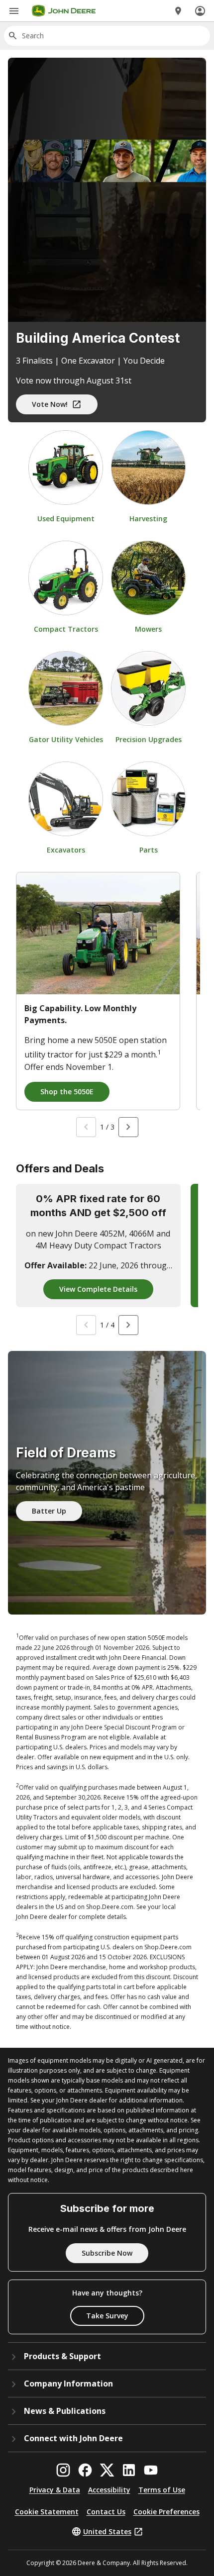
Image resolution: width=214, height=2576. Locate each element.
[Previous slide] (86, 1127)
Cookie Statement (47, 2512)
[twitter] (107, 2470)
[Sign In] (200, 11)
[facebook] (85, 2470)
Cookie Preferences (166, 2512)
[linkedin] (129, 2470)
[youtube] (151, 2470)
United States (107, 2531)
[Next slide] (128, 1127)
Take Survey (107, 2316)
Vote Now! (50, 404)
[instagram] (63, 2470)
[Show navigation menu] (14, 11)
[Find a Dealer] (178, 11)
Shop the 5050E (67, 1092)
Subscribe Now (107, 2253)
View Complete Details (98, 1289)
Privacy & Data (55, 2490)
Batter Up (49, 1511)
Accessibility (109, 2490)
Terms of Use (162, 2490)
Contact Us (106, 2512)
